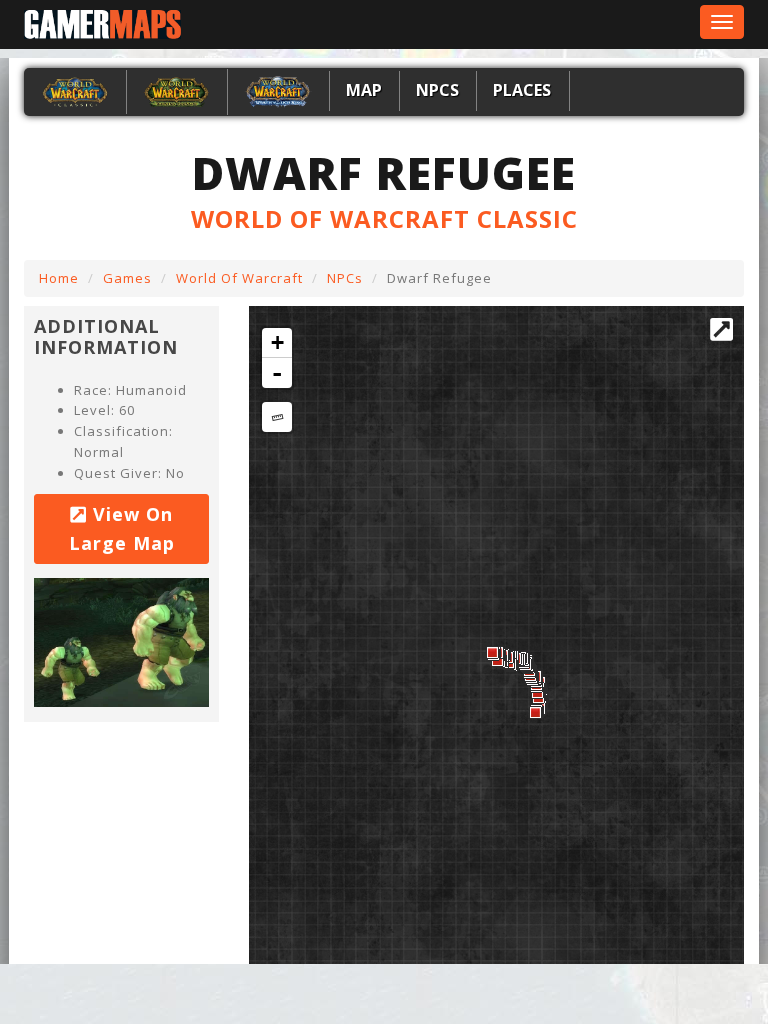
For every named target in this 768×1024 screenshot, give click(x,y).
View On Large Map (122, 528)
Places (522, 90)
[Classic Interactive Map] (75, 90)
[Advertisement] (160, 989)
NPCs (437, 90)
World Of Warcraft (239, 278)
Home (59, 278)
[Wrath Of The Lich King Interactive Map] (278, 90)
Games (127, 278)
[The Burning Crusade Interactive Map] (176, 90)
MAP (364, 90)
